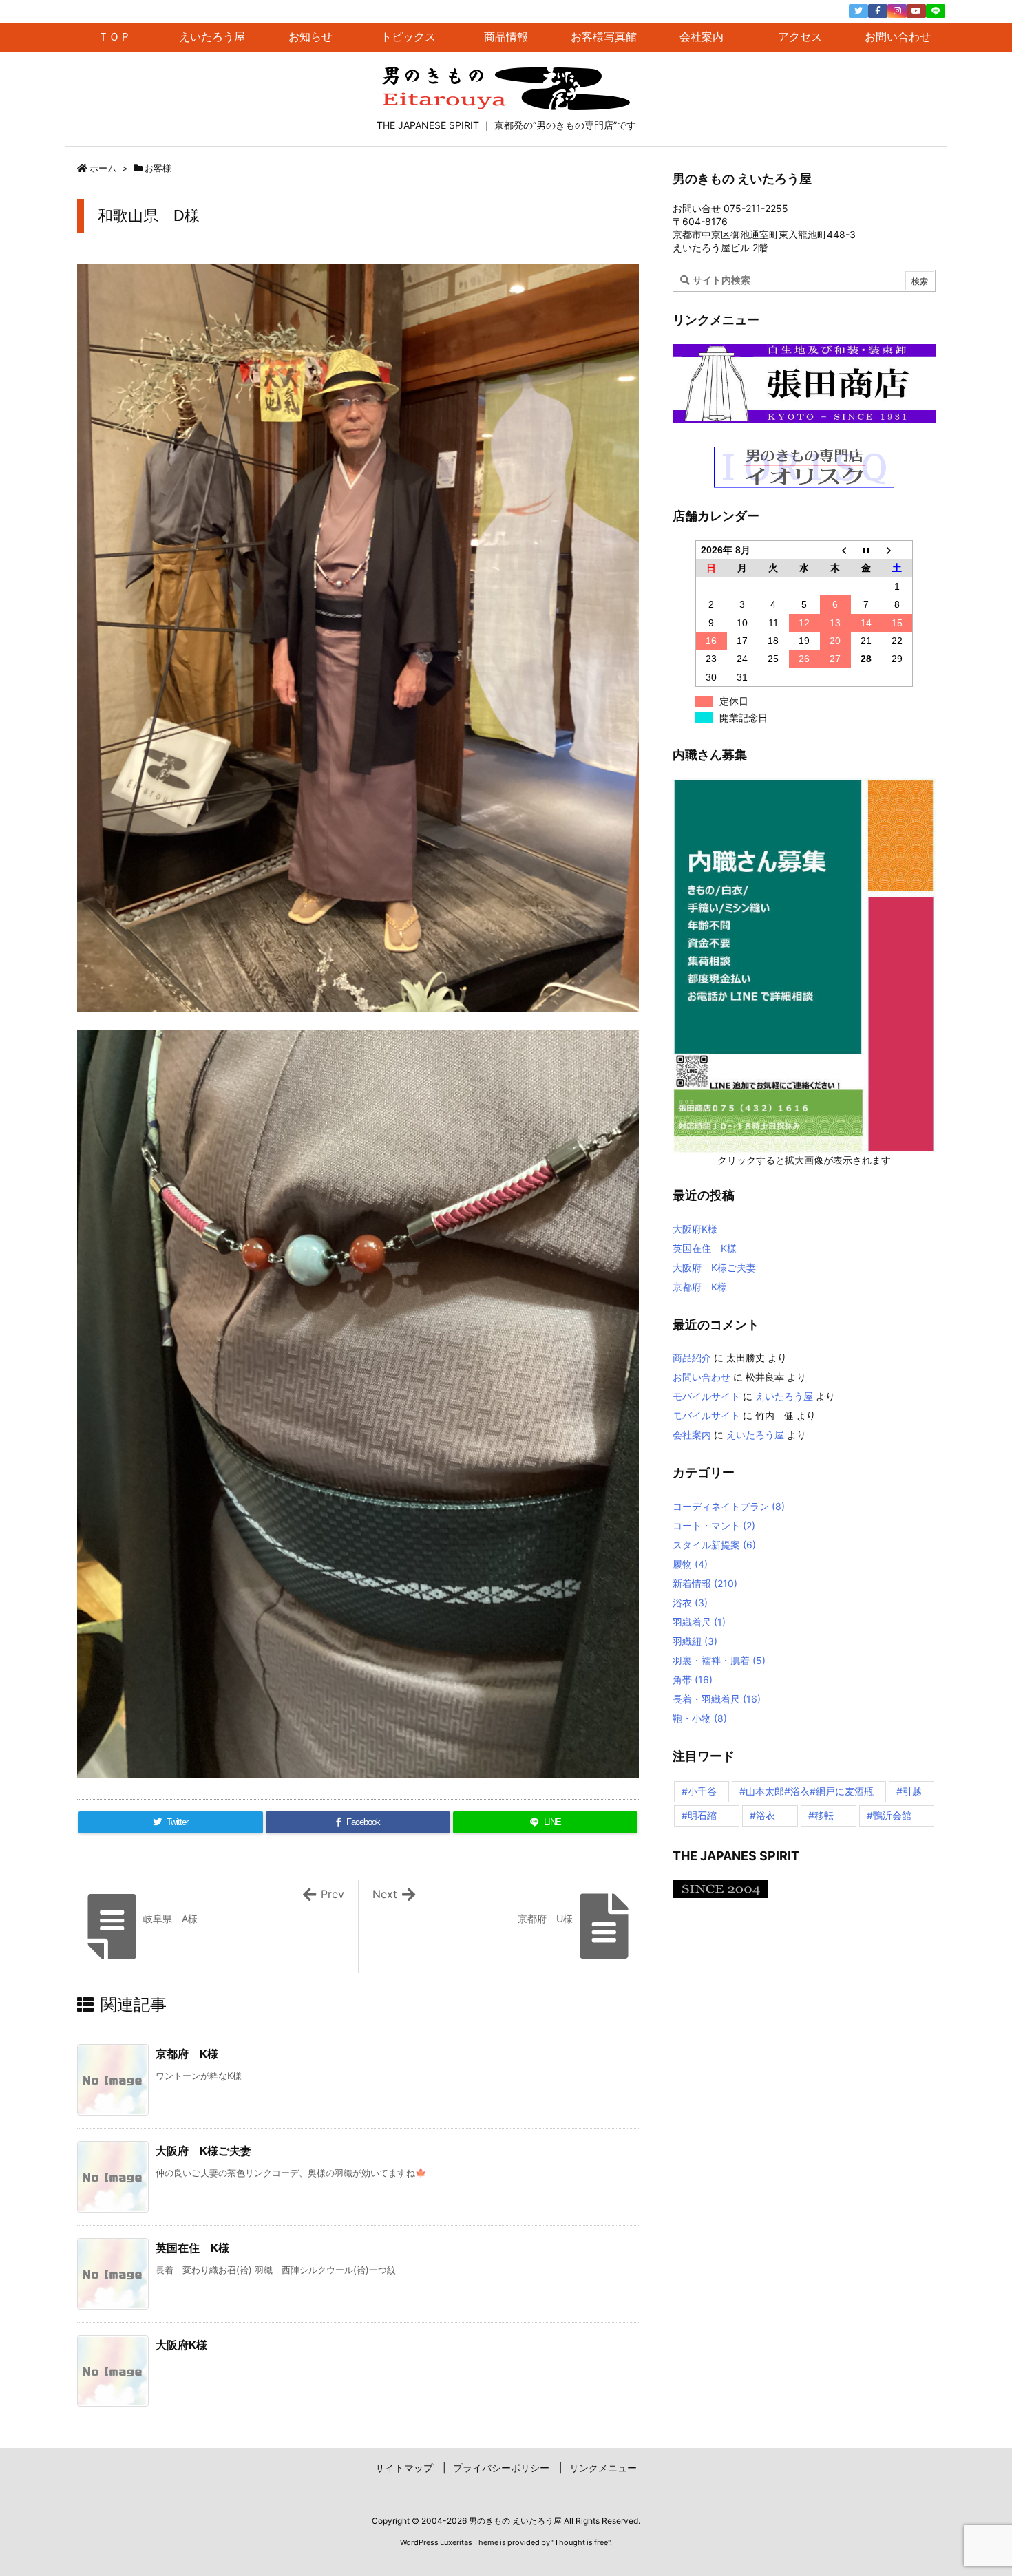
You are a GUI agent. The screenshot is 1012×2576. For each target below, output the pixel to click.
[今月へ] (866, 550)
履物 (690, 1564)
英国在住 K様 (192, 2248)
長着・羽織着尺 (717, 1699)
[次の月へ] (897, 550)
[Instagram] (897, 11)
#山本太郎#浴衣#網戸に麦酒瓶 (807, 1791)
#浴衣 (762, 1815)
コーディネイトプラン (729, 1506)
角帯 (693, 1680)
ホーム (103, 168)
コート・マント (714, 1525)
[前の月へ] (835, 550)
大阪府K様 (181, 2345)
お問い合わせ (702, 1377)
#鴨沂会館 (889, 1815)
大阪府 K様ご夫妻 (203, 2151)
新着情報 (705, 1583)
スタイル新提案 (714, 1545)
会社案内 (692, 1435)
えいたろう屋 (784, 1396)
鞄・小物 (700, 1718)
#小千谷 (699, 1791)
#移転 (821, 1815)
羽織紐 (695, 1641)
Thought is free (581, 2542)
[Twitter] (858, 11)
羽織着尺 (699, 1622)
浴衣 (690, 1603)
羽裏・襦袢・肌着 (719, 1660)
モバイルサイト (706, 1396)
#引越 (909, 1791)
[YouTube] (916, 11)
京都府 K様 (187, 2054)
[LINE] (936, 11)
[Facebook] (878, 11)
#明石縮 (699, 1815)
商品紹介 (692, 1358)
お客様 (158, 168)
